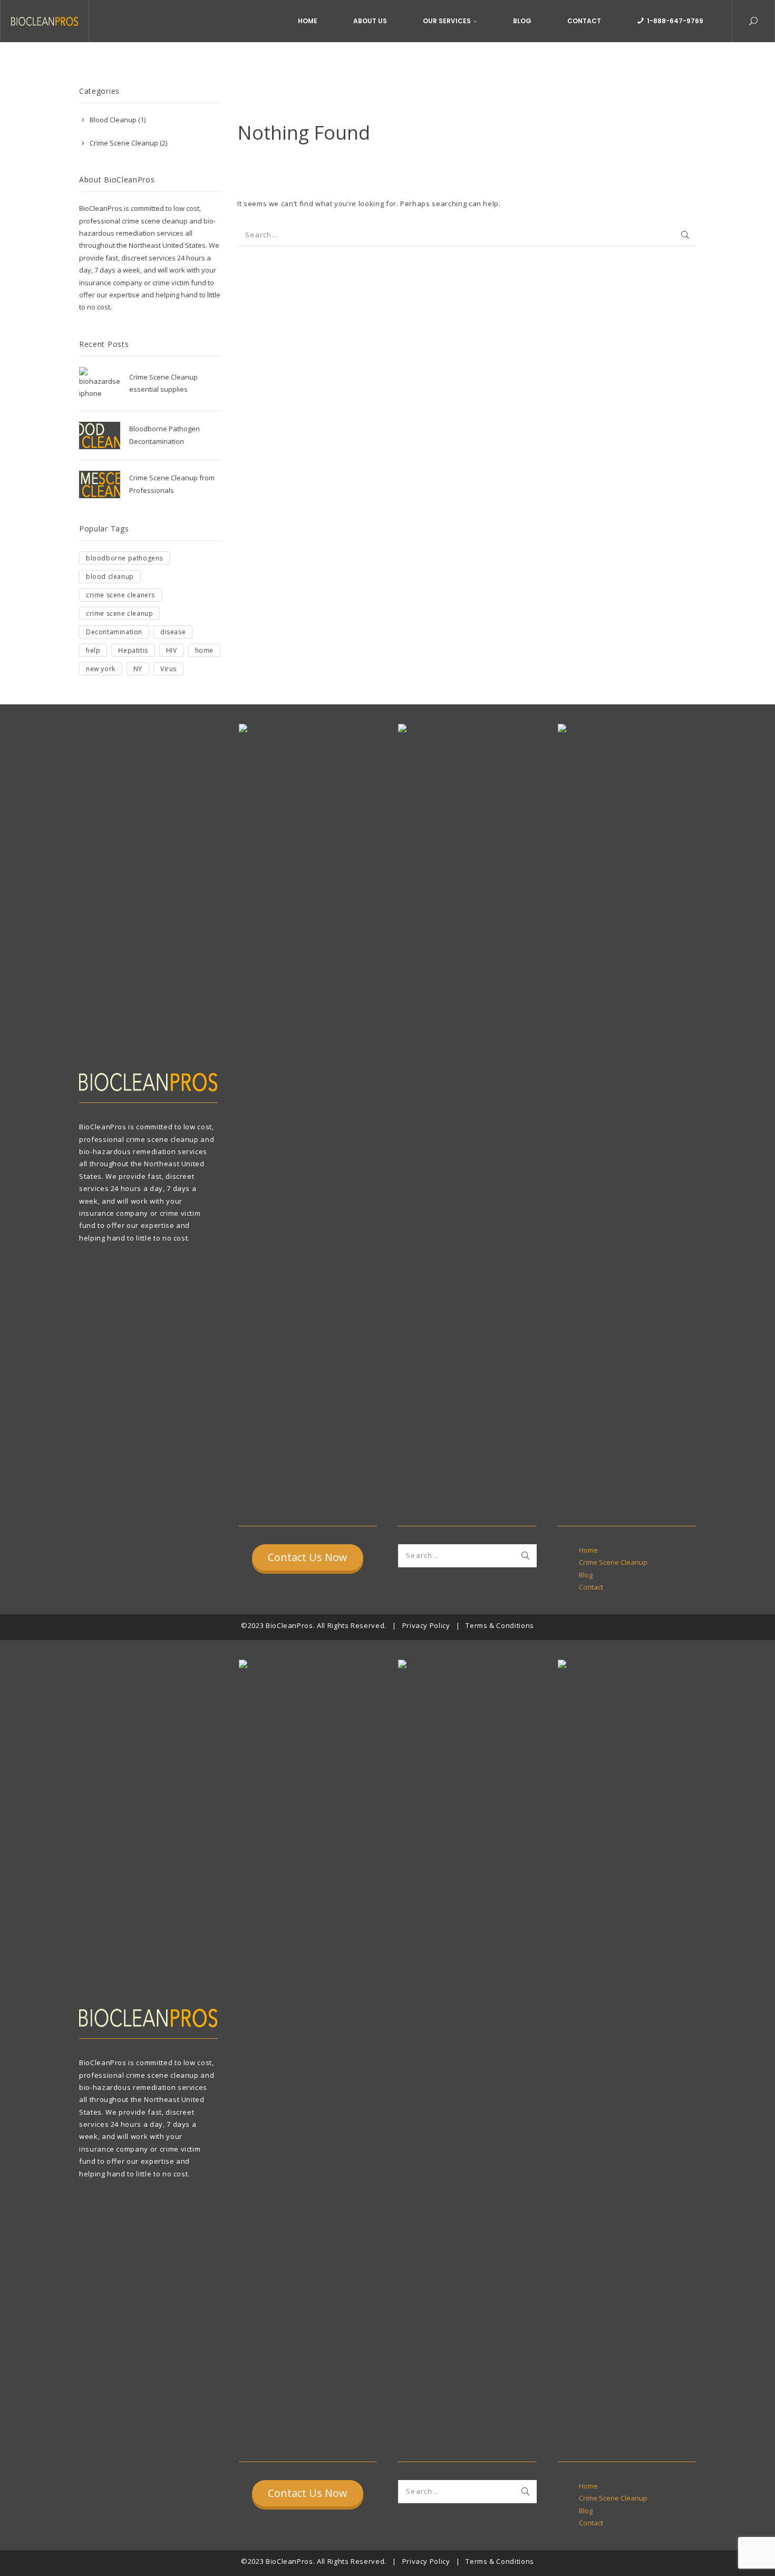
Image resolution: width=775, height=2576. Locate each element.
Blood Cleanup (113, 120)
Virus (168, 669)
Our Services (447, 21)
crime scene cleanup (119, 613)
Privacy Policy (426, 1625)
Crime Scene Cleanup (124, 143)
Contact (584, 21)
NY (138, 669)
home (204, 650)
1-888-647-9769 (675, 21)
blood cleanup (110, 577)
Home (308, 21)
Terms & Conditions (500, 1625)
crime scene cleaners (120, 595)
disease (173, 632)
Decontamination (114, 632)
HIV (172, 650)
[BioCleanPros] (45, 21)
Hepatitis (133, 650)
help (93, 650)
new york (101, 669)
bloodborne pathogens (124, 558)
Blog (522, 21)
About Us (370, 21)
